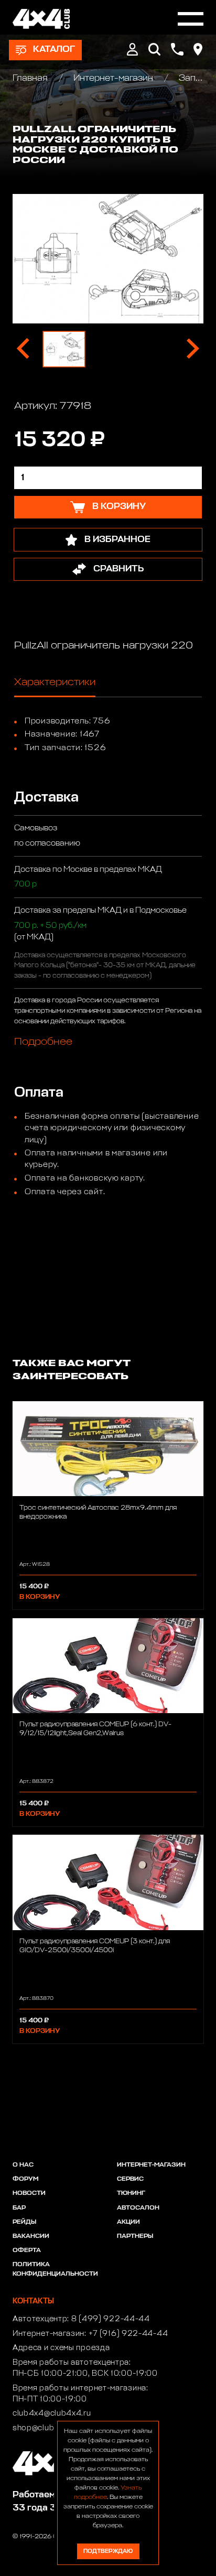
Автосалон (138, 2208)
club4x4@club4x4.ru (52, 2413)
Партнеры (135, 2236)
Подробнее (43, 1042)
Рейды (24, 2222)
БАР (19, 2208)
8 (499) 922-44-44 (111, 2319)
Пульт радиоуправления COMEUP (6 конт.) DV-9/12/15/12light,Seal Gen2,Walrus (95, 1729)
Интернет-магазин (113, 78)
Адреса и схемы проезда (61, 2348)
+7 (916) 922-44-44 (128, 2334)
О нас (23, 2165)
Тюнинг (131, 2193)
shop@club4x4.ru (46, 2428)
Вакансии (31, 2236)
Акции (128, 2222)
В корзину (40, 1597)
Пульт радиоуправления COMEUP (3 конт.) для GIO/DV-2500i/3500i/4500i (95, 1946)
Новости (29, 2193)
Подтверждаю (108, 2551)
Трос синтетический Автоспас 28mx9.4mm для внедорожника (98, 1512)
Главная (31, 78)
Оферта (27, 2250)
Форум (25, 2179)
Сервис (130, 2179)
